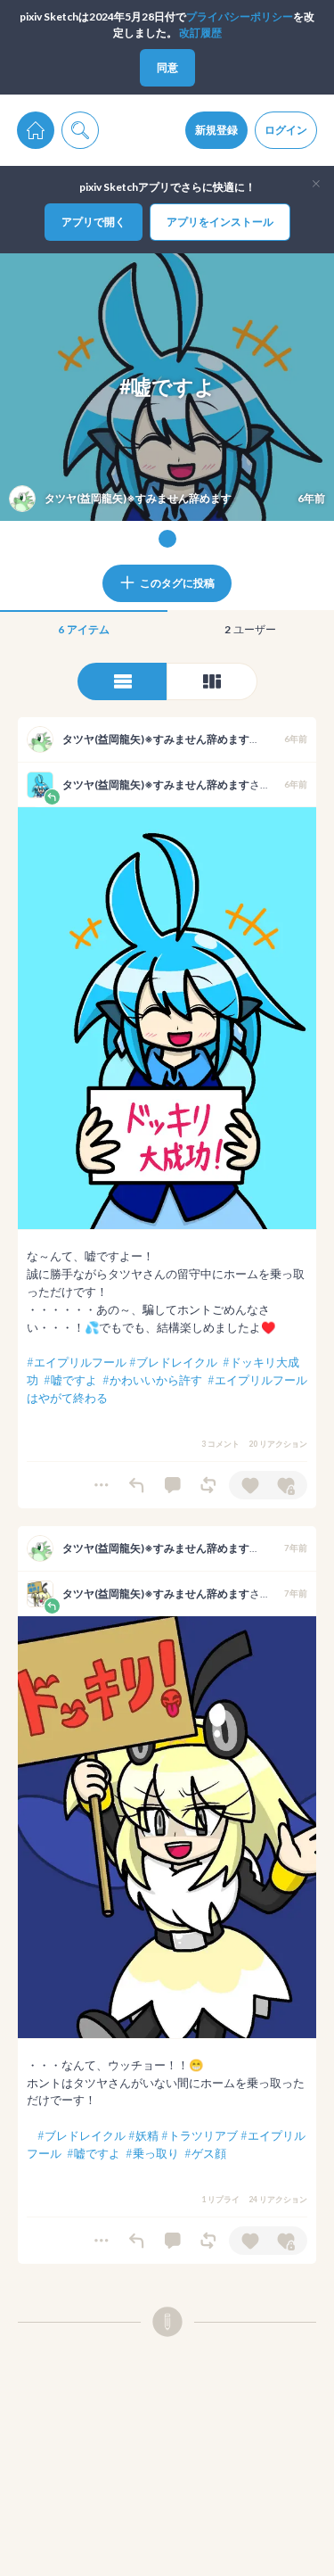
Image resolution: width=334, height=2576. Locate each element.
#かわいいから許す (152, 1380)
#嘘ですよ (70, 1380)
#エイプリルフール (77, 1362)
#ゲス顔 (205, 2153)
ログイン (286, 130)
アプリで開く (94, 222)
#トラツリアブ (200, 2135)
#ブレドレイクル (173, 1362)
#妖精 (143, 2135)
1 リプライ (220, 2199)
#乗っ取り (152, 2153)
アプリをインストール (220, 222)
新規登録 (216, 130)
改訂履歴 (200, 33)
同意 (167, 67)
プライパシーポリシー (240, 17)
